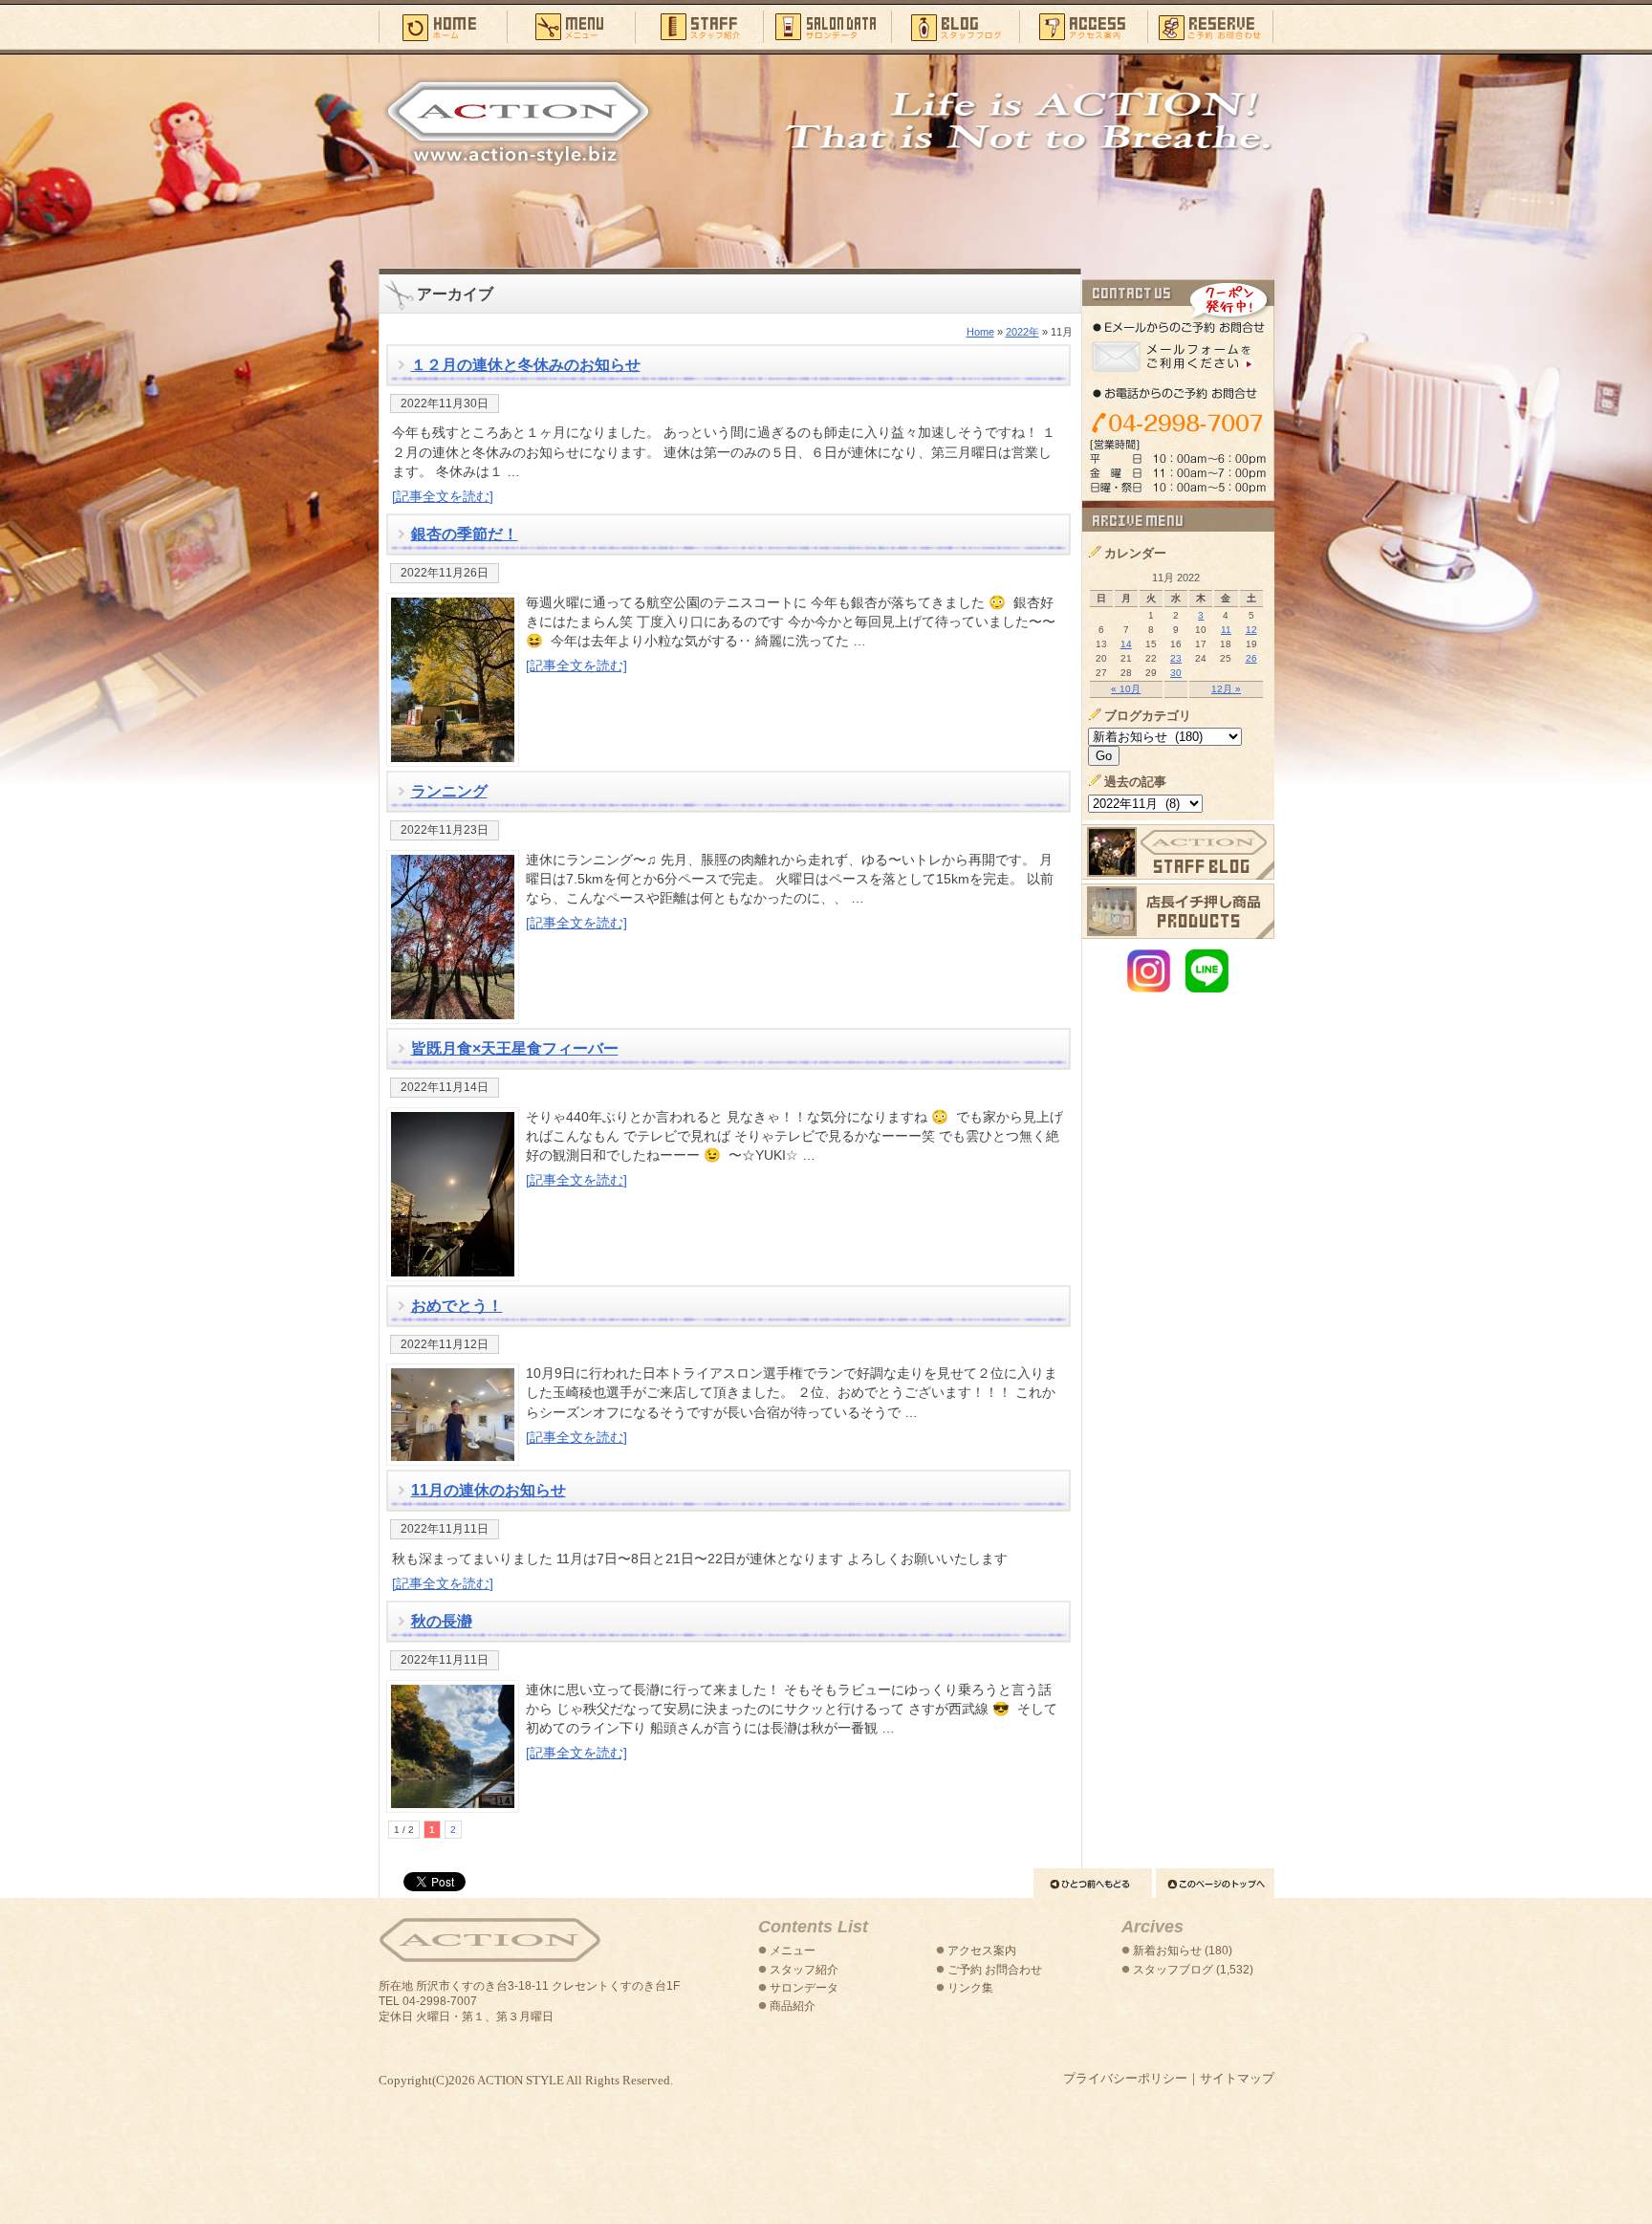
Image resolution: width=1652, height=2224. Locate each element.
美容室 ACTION (489, 1941)
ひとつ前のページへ (1093, 1883)
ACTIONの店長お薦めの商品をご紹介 (1178, 911)
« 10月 (1126, 689)
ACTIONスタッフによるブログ (1178, 852)
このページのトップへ (1215, 1883)
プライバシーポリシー (1125, 2078)
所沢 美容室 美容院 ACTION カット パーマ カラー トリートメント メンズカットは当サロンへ (518, 121)
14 (1126, 644)
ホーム (443, 26)
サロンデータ (827, 26)
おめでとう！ (457, 1306)
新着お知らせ (1167, 1951)
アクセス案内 (1083, 26)
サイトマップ (1237, 2078)
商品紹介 (793, 2006)
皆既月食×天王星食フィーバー (515, 1048)
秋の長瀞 (442, 1621)
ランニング (449, 791)
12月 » (1226, 689)
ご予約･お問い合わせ (1211, 26)
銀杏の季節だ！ (465, 534)
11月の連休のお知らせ (489, 1490)
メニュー (571, 26)
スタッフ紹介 (699, 26)
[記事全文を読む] (443, 496)
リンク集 (970, 1988)
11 (1226, 630)
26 (1251, 658)
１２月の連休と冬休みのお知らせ (526, 365)
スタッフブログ (955, 26)
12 (1251, 630)
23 (1176, 658)
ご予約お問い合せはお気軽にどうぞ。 (1178, 390)
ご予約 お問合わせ (995, 1970)
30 (1176, 673)
